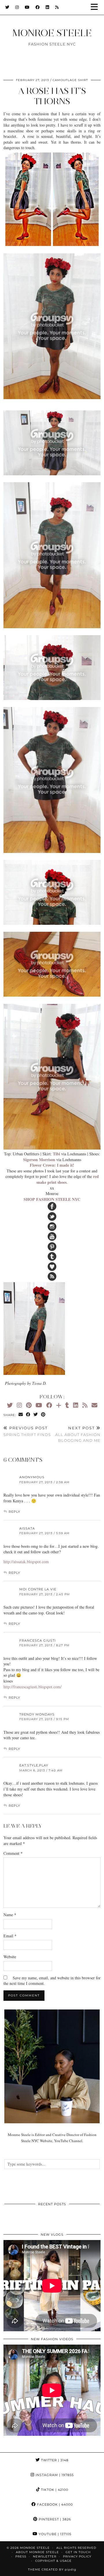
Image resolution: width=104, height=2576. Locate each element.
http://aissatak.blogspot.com (26, 1562)
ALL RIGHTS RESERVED (76, 2548)
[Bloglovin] (59, 1405)
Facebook (54, 2504)
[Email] (94, 1405)
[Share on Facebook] (28, 1415)
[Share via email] (21, 1415)
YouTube (54, 2534)
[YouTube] (27, 7)
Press (21, 2556)
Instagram (54, 2475)
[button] (96, 7)
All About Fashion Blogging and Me (78, 1434)
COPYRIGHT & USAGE (53, 2561)
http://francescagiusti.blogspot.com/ (32, 1687)
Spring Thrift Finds (27, 1431)
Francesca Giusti (38, 1640)
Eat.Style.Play (34, 1765)
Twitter (54, 2460)
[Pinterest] (29, 1405)
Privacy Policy (77, 2556)
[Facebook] (38, 7)
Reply (14, 1512)
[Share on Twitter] (36, 1415)
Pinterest (54, 2519)
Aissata (27, 1528)
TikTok (54, 2490)
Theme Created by (52, 2569)
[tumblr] (67, 1405)
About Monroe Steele (37, 2552)
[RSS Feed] (57, 7)
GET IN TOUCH (78, 2552)
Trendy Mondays (37, 1714)
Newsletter (45, 2556)
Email (10, 1936)
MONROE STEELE (52, 33)
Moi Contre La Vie (38, 1589)
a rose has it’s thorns (52, 96)
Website (10, 1957)
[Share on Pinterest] (43, 1415)
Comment (13, 1853)
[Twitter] (7, 7)
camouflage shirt (70, 80)
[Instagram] (17, 7)
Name (10, 1915)
